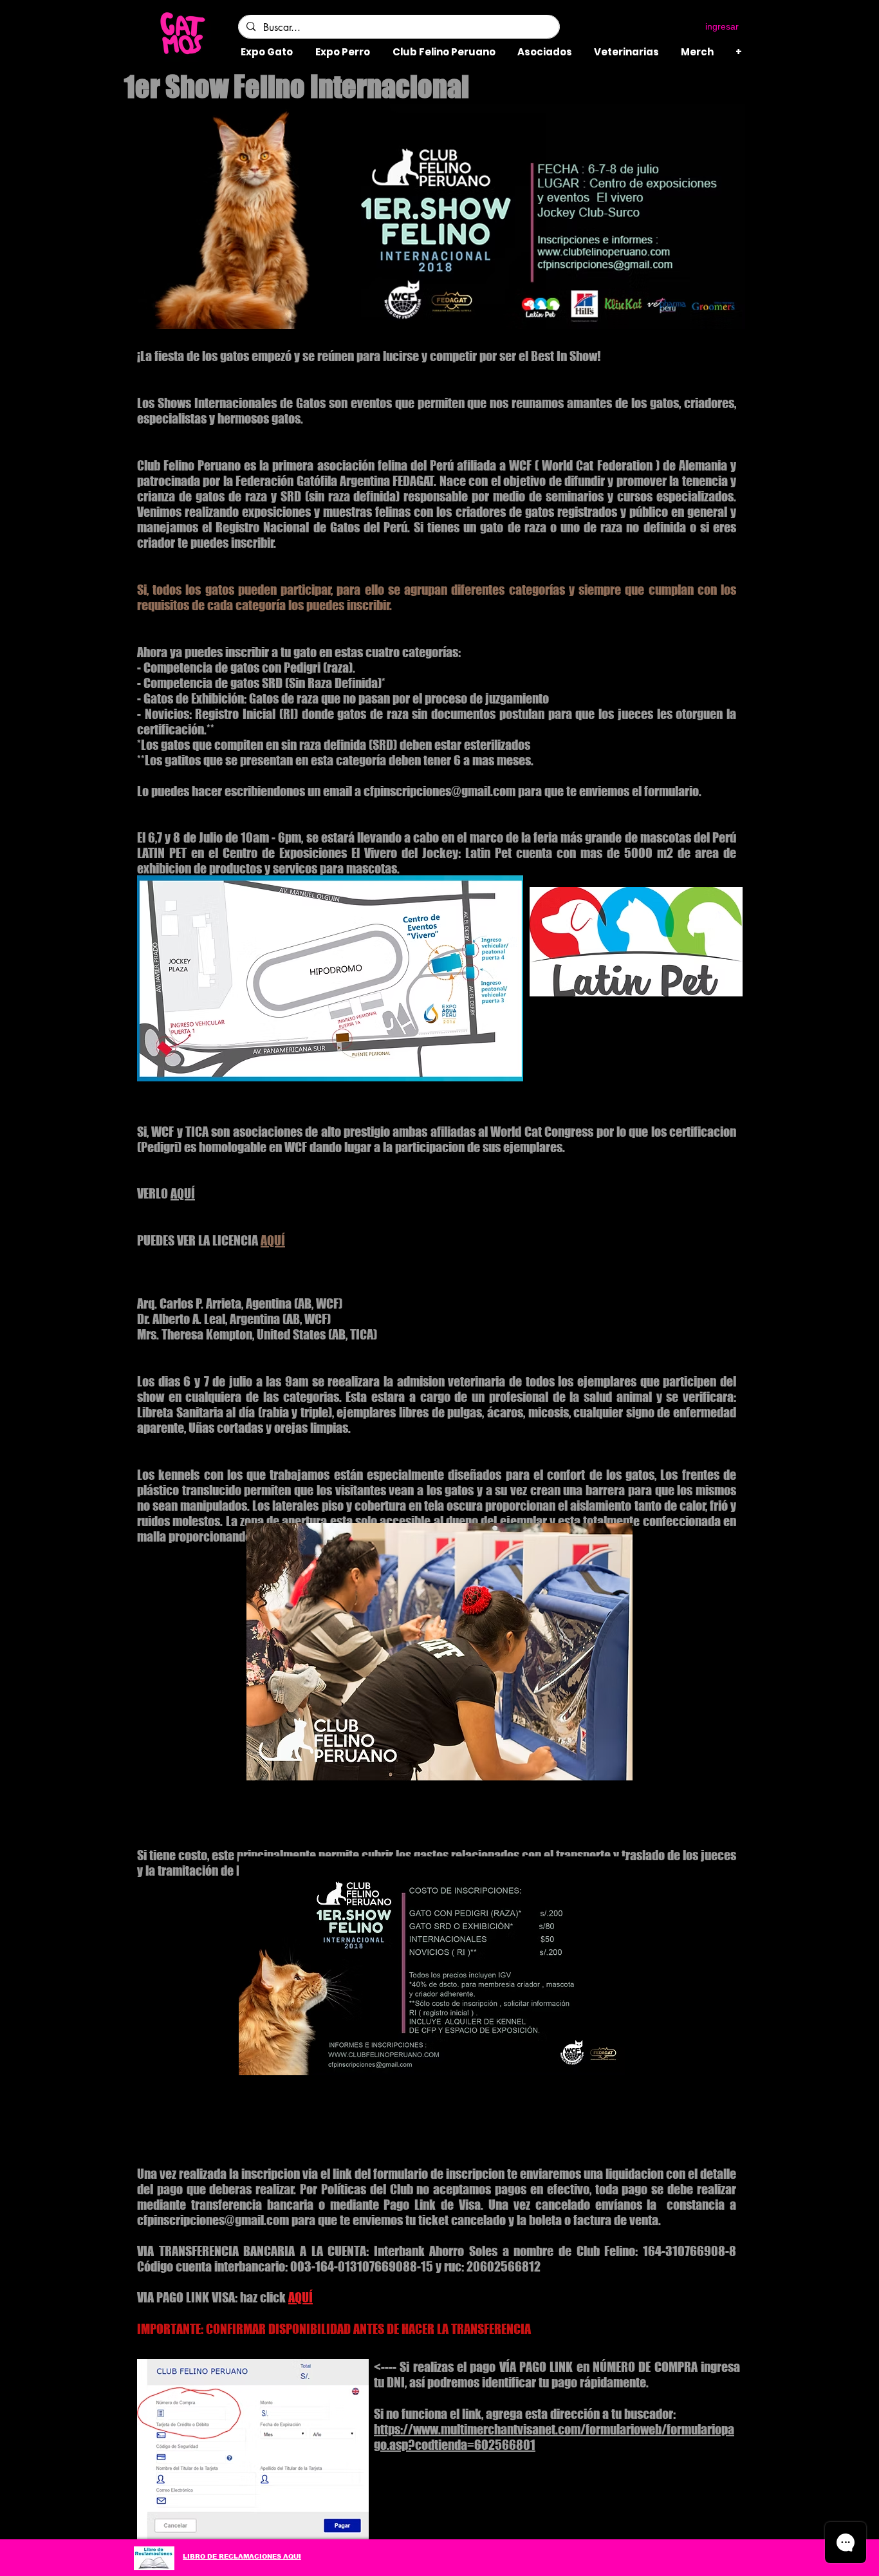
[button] (590, 27)
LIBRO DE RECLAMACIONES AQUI (242, 2556)
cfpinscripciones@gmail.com (439, 791)
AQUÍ (183, 1193)
